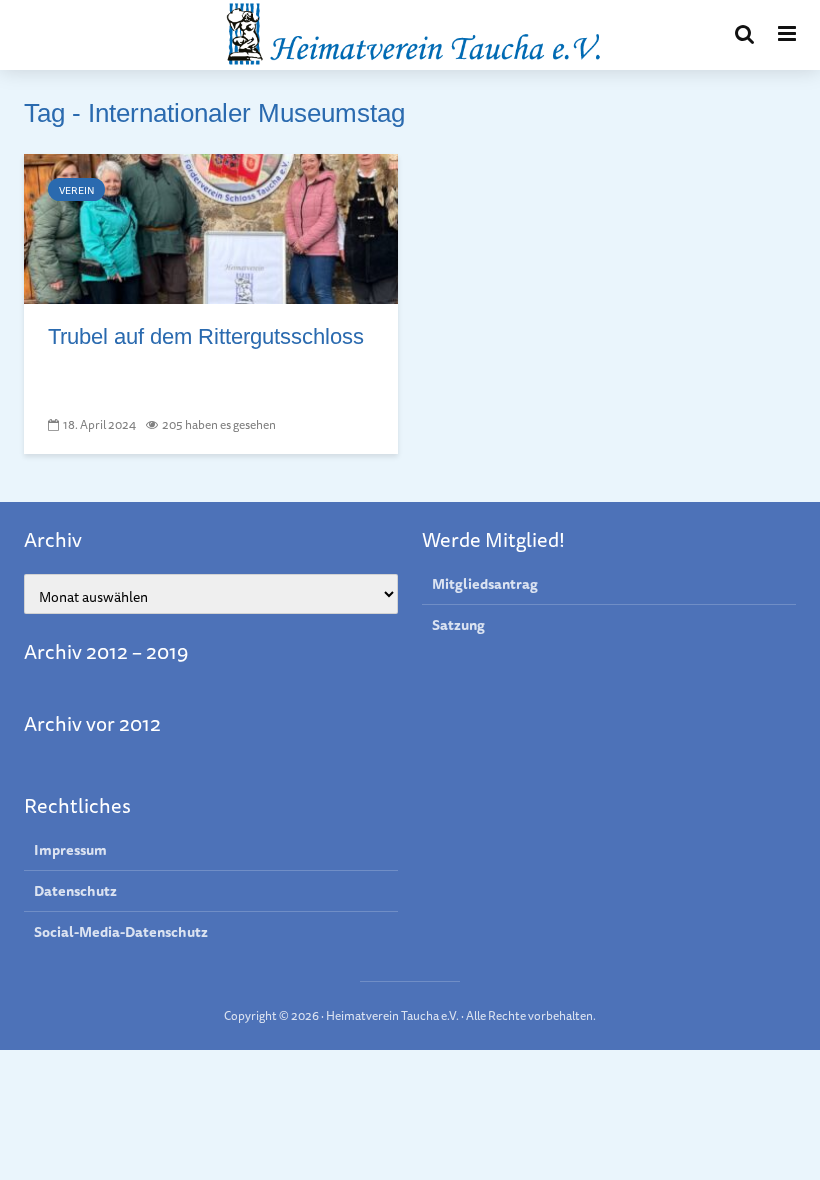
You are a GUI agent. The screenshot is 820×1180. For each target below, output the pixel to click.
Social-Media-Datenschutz (121, 932)
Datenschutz (75, 891)
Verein (76, 190)
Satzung (458, 625)
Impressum (70, 850)
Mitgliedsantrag (485, 584)
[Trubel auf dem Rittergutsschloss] (211, 227)
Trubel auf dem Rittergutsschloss (206, 336)
